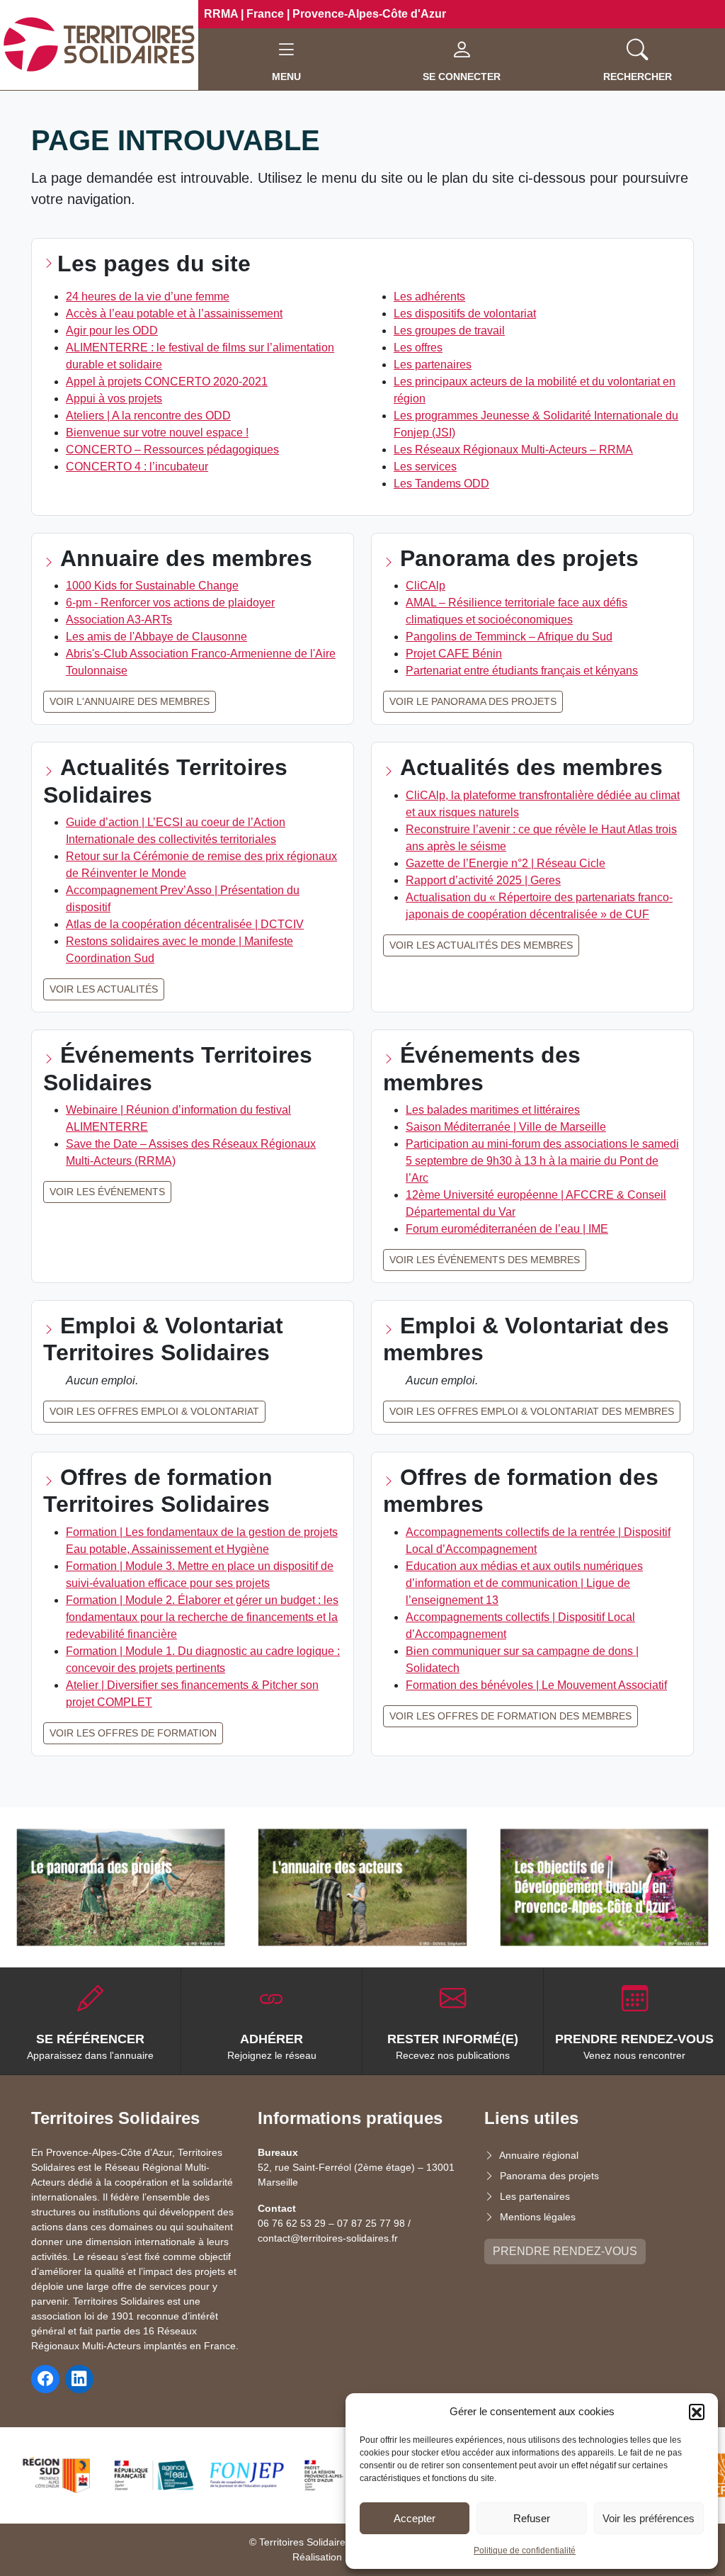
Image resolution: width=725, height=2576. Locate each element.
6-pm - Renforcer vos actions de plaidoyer (170, 603)
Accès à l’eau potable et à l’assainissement (174, 313)
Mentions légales (538, 2217)
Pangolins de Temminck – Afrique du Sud (509, 637)
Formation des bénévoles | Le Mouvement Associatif (536, 1685)
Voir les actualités (104, 989)
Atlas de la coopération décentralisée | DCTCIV (185, 924)
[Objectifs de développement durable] (604, 1887)
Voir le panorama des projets (473, 701)
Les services (425, 467)
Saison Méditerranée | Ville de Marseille (506, 1127)
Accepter (415, 2518)
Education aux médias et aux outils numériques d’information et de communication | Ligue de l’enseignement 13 (524, 1583)
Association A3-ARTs (119, 620)
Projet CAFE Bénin (454, 654)
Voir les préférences (649, 2518)
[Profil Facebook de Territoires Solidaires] (45, 2379)
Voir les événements (107, 1192)
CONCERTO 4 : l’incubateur (137, 467)
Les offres (418, 348)
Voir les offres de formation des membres (510, 1716)
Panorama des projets (549, 2176)
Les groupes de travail (449, 331)
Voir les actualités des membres (481, 945)
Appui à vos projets (114, 399)
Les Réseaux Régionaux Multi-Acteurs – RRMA (513, 450)
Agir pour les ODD (112, 331)
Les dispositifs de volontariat (465, 313)
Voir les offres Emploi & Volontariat (154, 1411)
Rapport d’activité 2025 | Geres (483, 880)
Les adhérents (429, 296)
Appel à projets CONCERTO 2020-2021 (167, 382)
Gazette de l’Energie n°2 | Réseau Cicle (506, 863)
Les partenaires (433, 365)
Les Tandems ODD (441, 484)
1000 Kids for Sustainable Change (152, 586)
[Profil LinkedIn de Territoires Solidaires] (79, 2379)
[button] (697, 2412)
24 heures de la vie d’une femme (148, 296)
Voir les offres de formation (133, 1733)
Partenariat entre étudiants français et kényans (522, 671)
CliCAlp (426, 586)
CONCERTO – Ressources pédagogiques (172, 450)
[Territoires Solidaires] (99, 44)
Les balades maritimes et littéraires (493, 1110)
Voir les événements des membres (485, 1260)
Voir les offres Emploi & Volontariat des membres (532, 1411)
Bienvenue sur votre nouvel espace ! (157, 433)
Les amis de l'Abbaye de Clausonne (156, 637)
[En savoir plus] (121, 1887)
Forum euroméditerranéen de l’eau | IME (507, 1229)
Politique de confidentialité (525, 2550)
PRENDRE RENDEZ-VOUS (565, 2251)
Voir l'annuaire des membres (130, 701)
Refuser (532, 2518)
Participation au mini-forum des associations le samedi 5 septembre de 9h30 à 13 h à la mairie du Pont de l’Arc (542, 1161)
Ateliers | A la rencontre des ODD (148, 416)
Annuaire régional (539, 2155)
